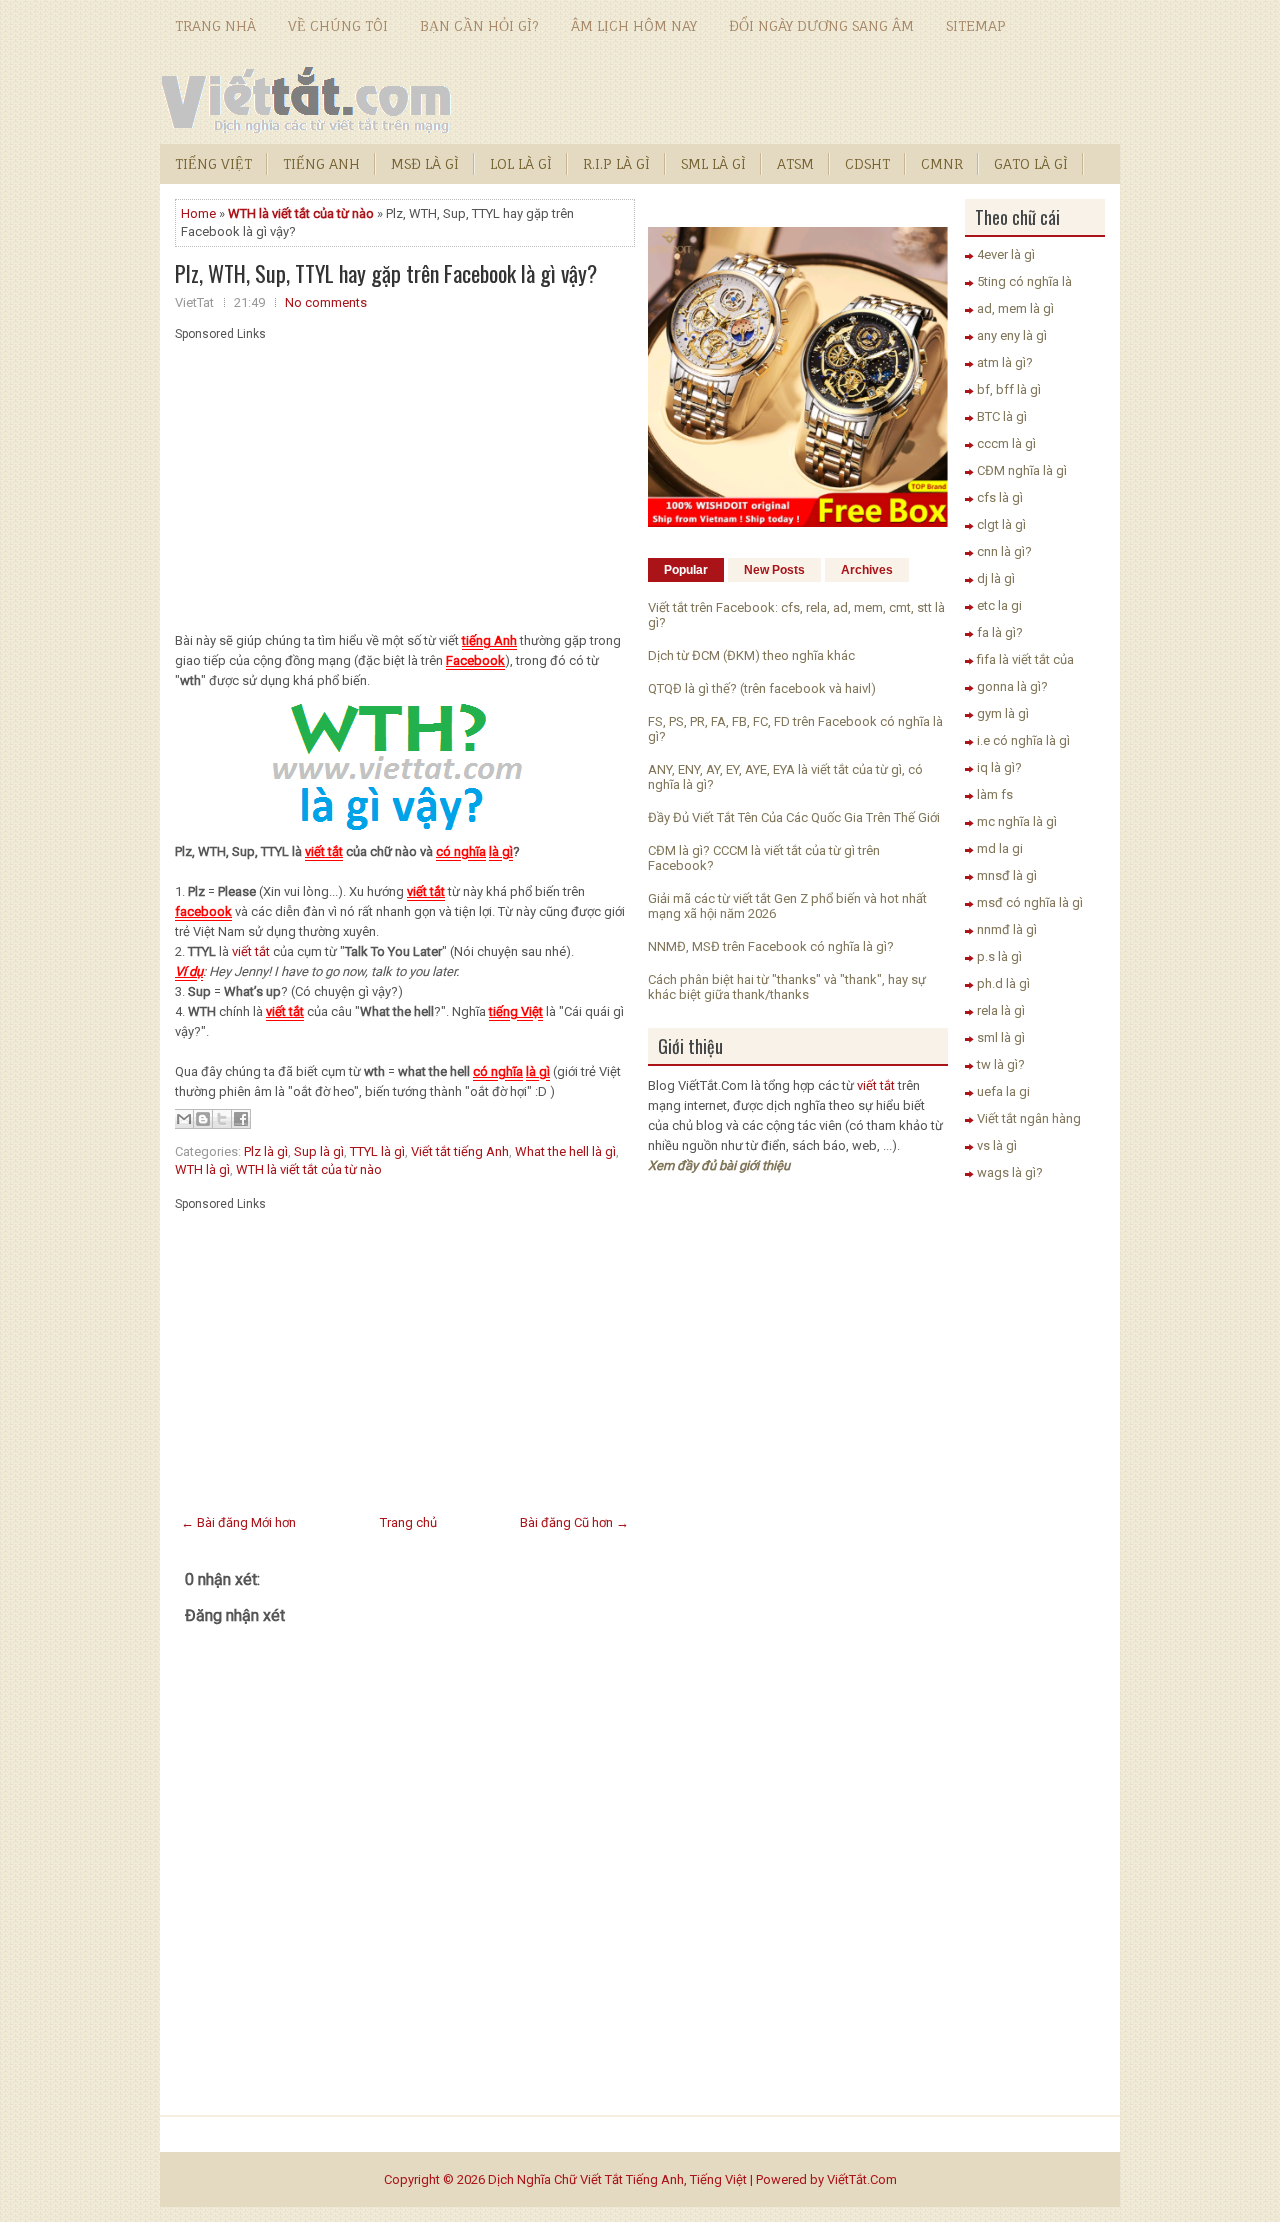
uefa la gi (1003, 1091)
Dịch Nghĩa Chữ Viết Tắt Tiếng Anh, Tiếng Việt (617, 2179)
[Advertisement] (405, 481)
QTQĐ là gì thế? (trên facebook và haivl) (762, 688)
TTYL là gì (377, 1151)
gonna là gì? (1012, 686)
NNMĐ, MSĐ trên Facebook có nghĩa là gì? (771, 946)
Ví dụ (189, 971)
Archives (867, 570)
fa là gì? (1000, 632)
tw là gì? (1001, 1064)
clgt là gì (1001, 524)
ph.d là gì (1003, 983)
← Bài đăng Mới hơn (238, 1522)
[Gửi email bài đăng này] (184, 1119)
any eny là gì (1012, 335)
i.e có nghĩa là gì (1023, 740)
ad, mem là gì (1015, 308)
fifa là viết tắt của (1025, 659)
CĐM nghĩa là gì (1022, 470)
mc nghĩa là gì (1017, 821)
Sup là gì (319, 1151)
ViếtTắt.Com (862, 2179)
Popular (686, 570)
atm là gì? (1005, 362)
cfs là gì (1000, 497)
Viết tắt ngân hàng (1029, 1118)
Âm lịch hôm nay (634, 25)
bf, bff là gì (1009, 389)
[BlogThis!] (203, 1119)
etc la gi (999, 605)
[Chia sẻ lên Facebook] (241, 1119)
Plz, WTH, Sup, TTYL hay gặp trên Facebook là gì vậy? (386, 273)
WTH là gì (202, 1169)
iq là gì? (999, 767)
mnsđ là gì (1007, 875)
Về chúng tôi (338, 25)
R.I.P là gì (616, 163)
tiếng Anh (489, 640)
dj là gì (996, 578)
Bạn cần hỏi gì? (479, 25)
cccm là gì (1006, 443)
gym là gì (1003, 713)
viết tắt (324, 851)
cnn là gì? (1004, 551)
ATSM (795, 163)
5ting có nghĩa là (1024, 281)
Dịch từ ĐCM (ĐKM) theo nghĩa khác (751, 655)
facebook (203, 911)
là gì (501, 851)
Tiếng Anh (321, 163)
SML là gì (713, 163)
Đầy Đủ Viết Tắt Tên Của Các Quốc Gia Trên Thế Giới (794, 817)
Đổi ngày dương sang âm (821, 25)
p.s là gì (999, 956)
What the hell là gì (565, 1151)
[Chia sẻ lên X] (222, 1119)
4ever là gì (1006, 254)
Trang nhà (215, 25)
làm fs (995, 794)
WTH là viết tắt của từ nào (309, 1169)
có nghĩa (461, 851)
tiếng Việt (516, 1011)
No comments (326, 302)
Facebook (475, 660)
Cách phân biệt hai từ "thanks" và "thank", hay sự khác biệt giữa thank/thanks (787, 987)
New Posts (774, 570)
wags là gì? (1010, 1172)
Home (198, 213)
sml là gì (1001, 1037)
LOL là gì (521, 163)
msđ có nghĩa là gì (1030, 902)
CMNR (942, 163)
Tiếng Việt (213, 163)
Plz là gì (266, 1151)
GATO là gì (1031, 163)
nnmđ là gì (1007, 929)
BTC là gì (1002, 416)
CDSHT (867, 163)
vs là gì (997, 1145)
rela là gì (1001, 1010)
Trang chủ (408, 1522)
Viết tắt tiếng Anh (460, 1151)
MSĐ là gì (425, 163)
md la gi (1000, 848)
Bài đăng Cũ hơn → (574, 1522)
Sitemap (976, 25)
